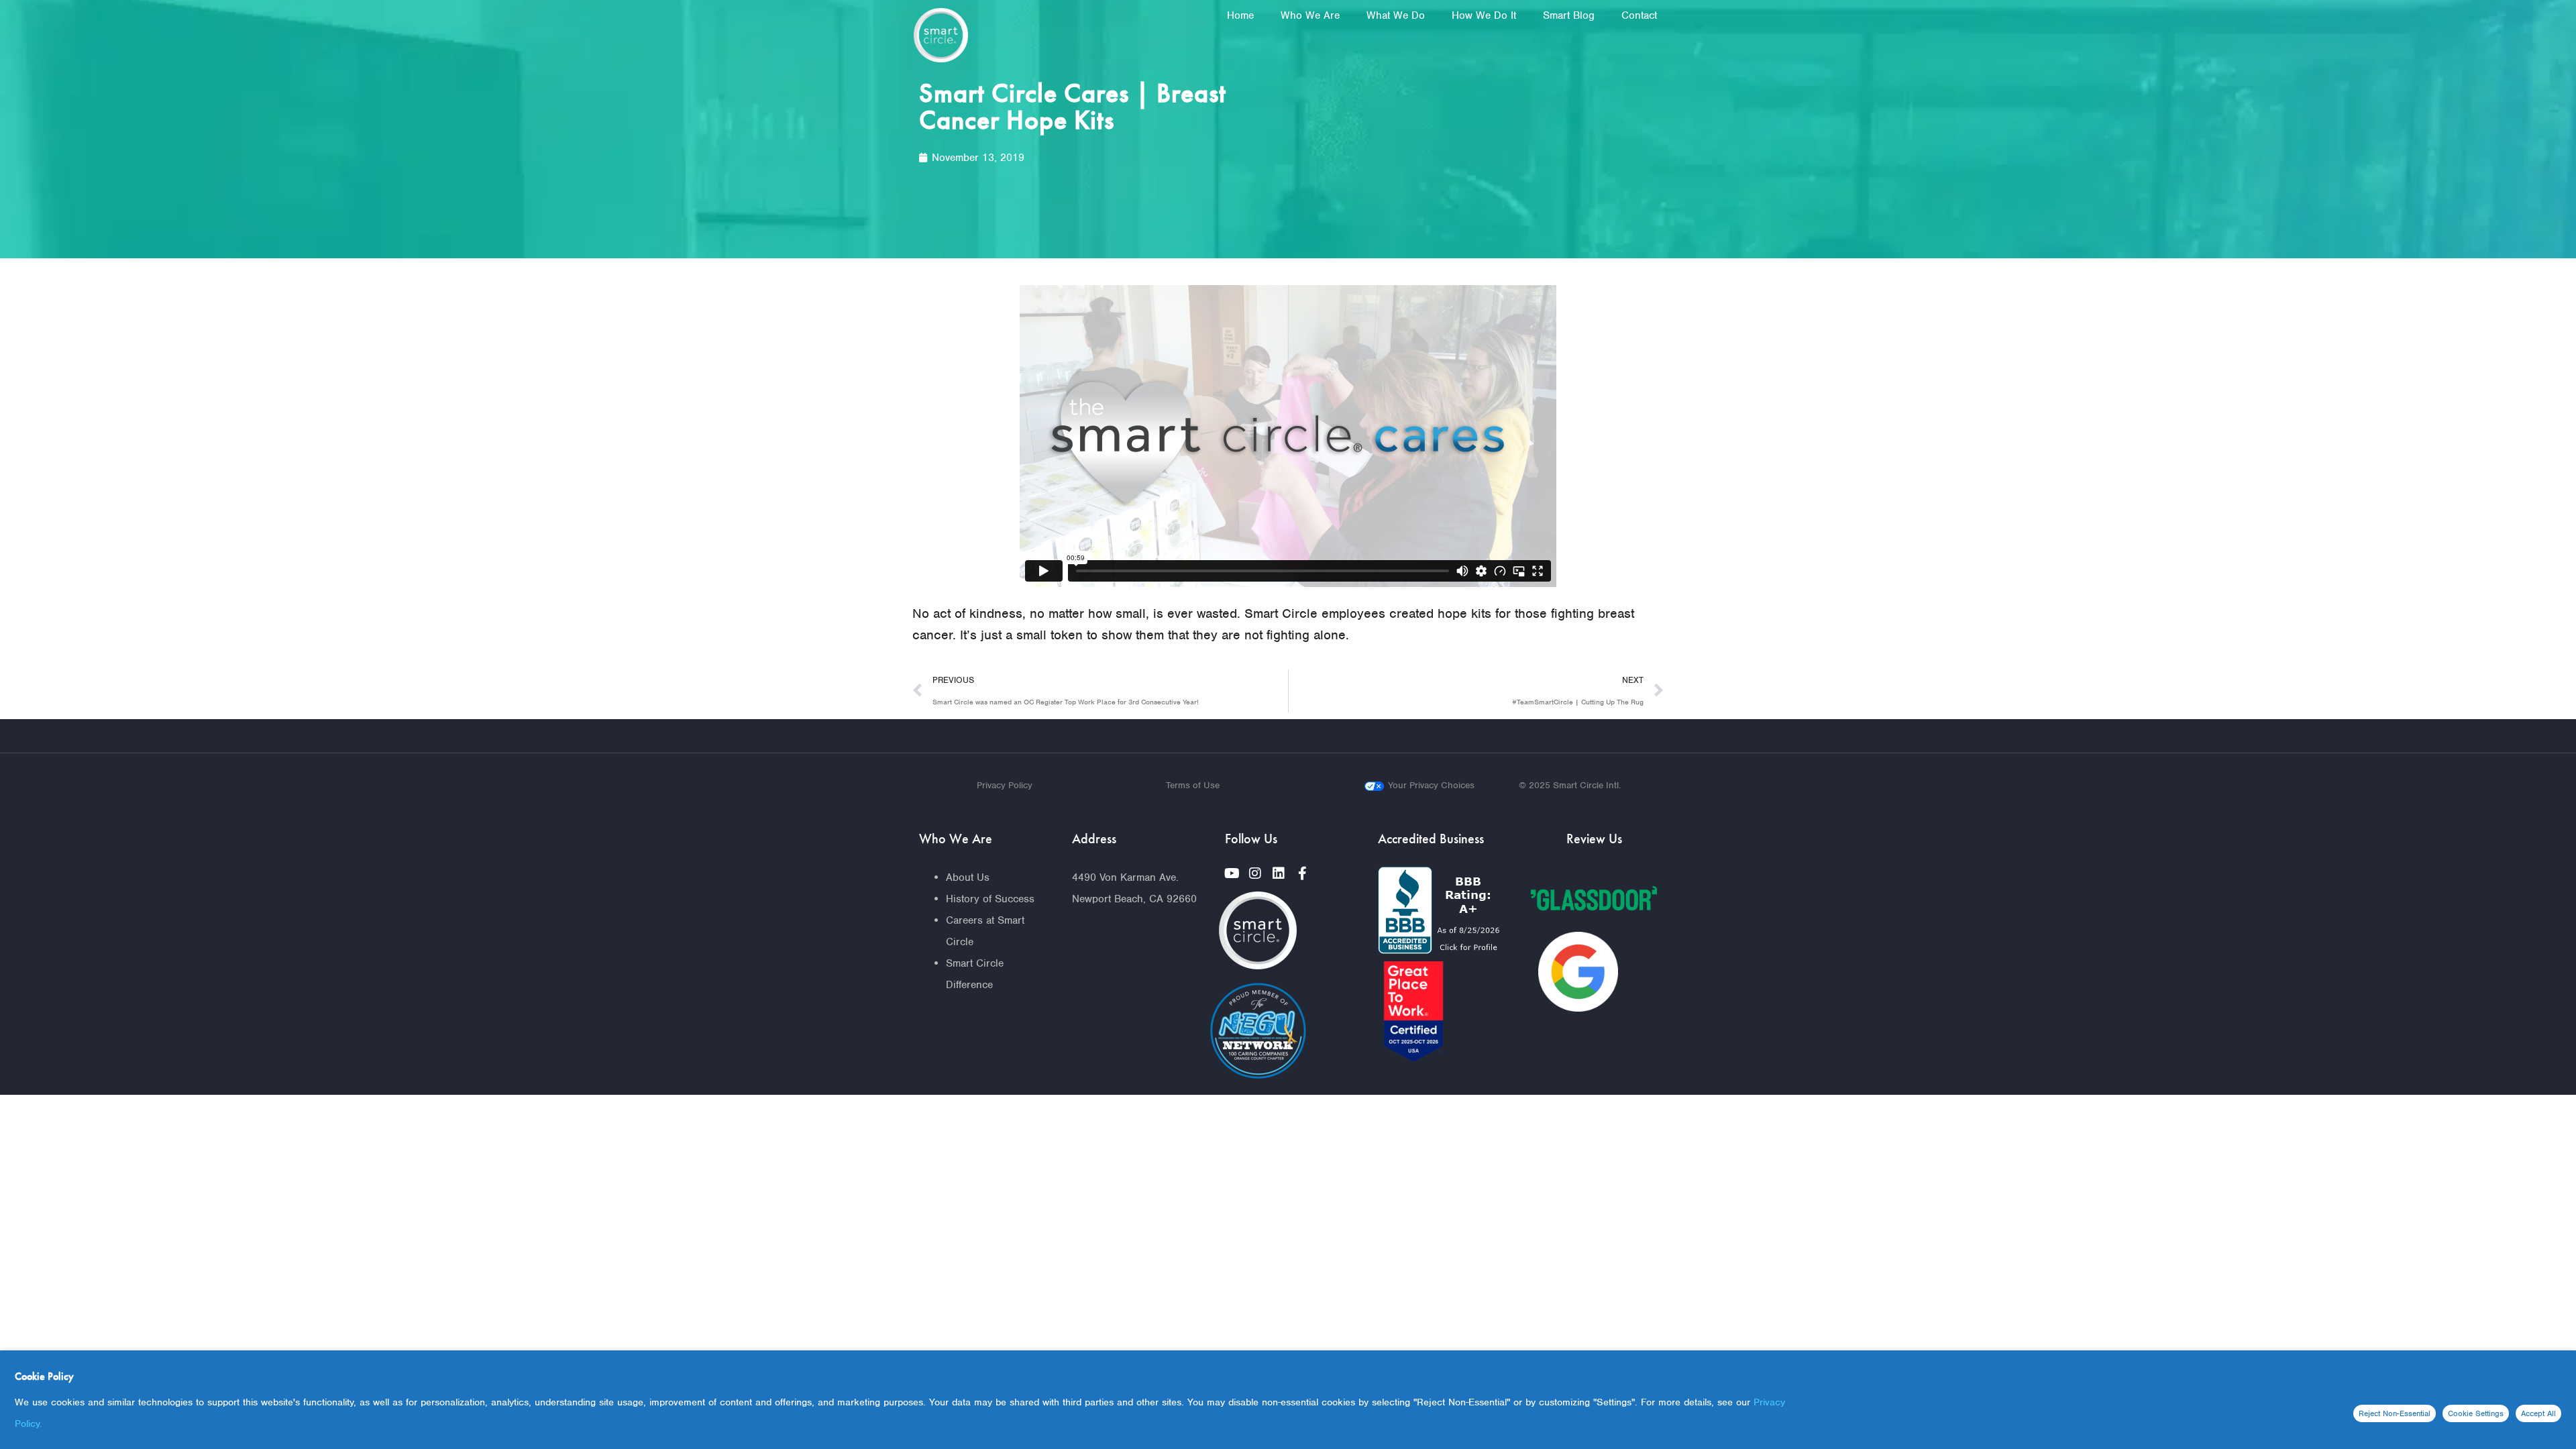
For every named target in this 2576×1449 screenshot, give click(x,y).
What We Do (1396, 15)
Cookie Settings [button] (2476, 1413)
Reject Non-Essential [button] (2395, 1413)
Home (1240, 15)
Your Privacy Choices (1431, 785)
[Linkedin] (1279, 873)
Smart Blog (1569, 15)
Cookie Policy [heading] (44, 1376)
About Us (968, 877)
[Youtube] (1232, 873)
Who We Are (1310, 15)
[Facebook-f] (1302, 873)
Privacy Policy (1005, 785)
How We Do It (1484, 15)
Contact (1639, 15)
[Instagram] (1255, 873)
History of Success (990, 899)
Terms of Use (1193, 785)
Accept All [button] (2538, 1413)
